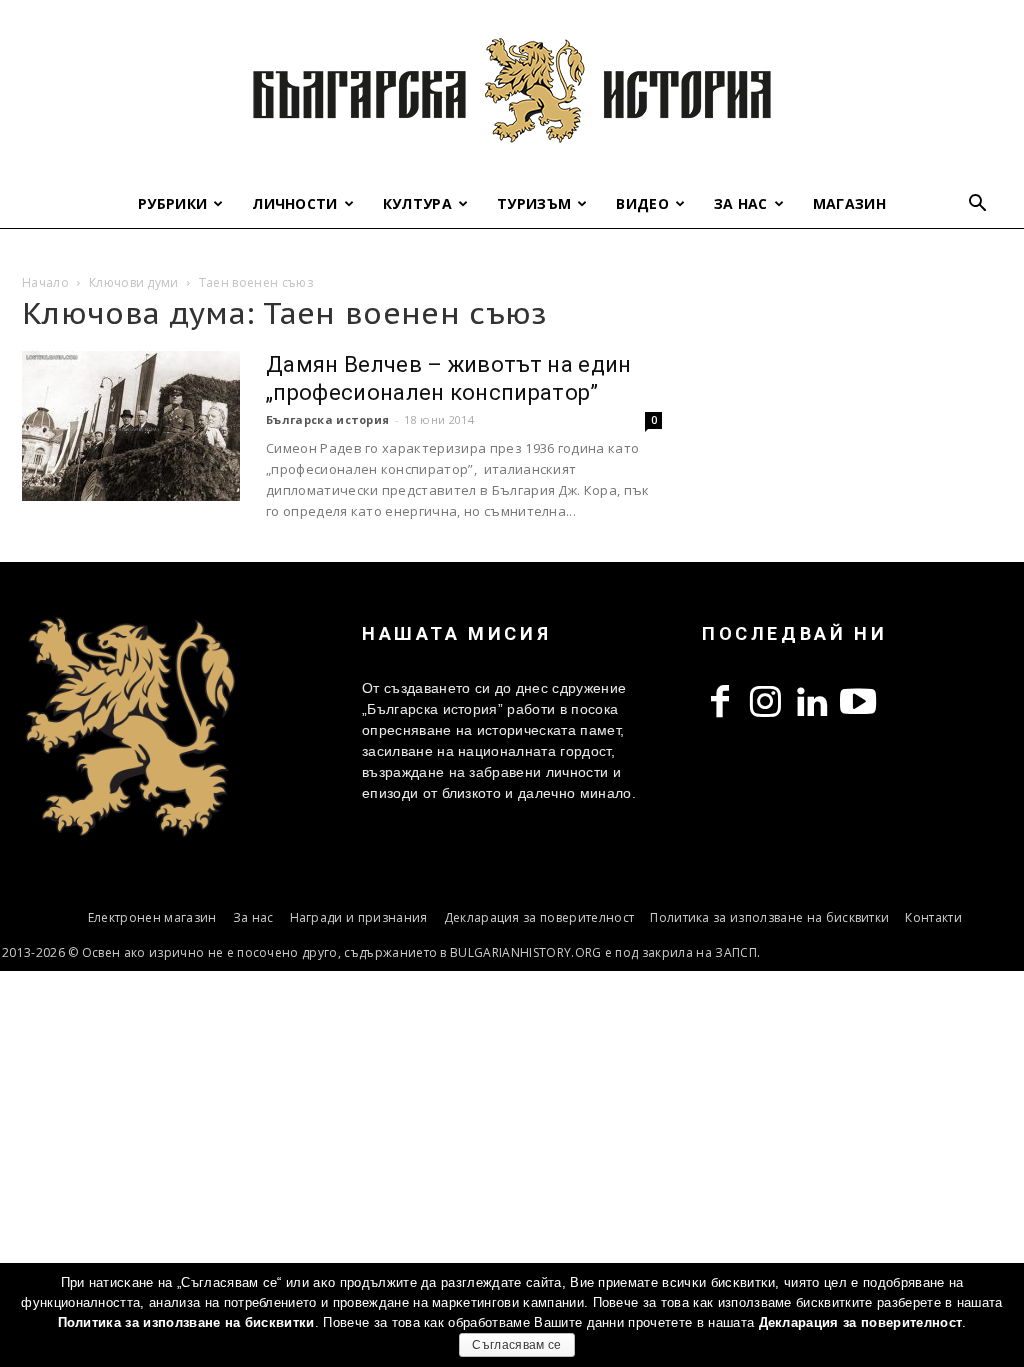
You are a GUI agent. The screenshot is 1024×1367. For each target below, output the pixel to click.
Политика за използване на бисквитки (769, 917)
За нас (741, 203)
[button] (978, 205)
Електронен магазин (152, 917)
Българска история (327, 419)
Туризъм (534, 203)
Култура (417, 203)
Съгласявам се (516, 1345)
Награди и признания (359, 917)
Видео (642, 203)
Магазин (849, 203)
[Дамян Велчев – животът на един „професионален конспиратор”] (131, 426)
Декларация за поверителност (539, 917)
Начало (45, 282)
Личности (295, 203)
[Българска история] (512, 90)
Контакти (933, 917)
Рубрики (172, 203)
